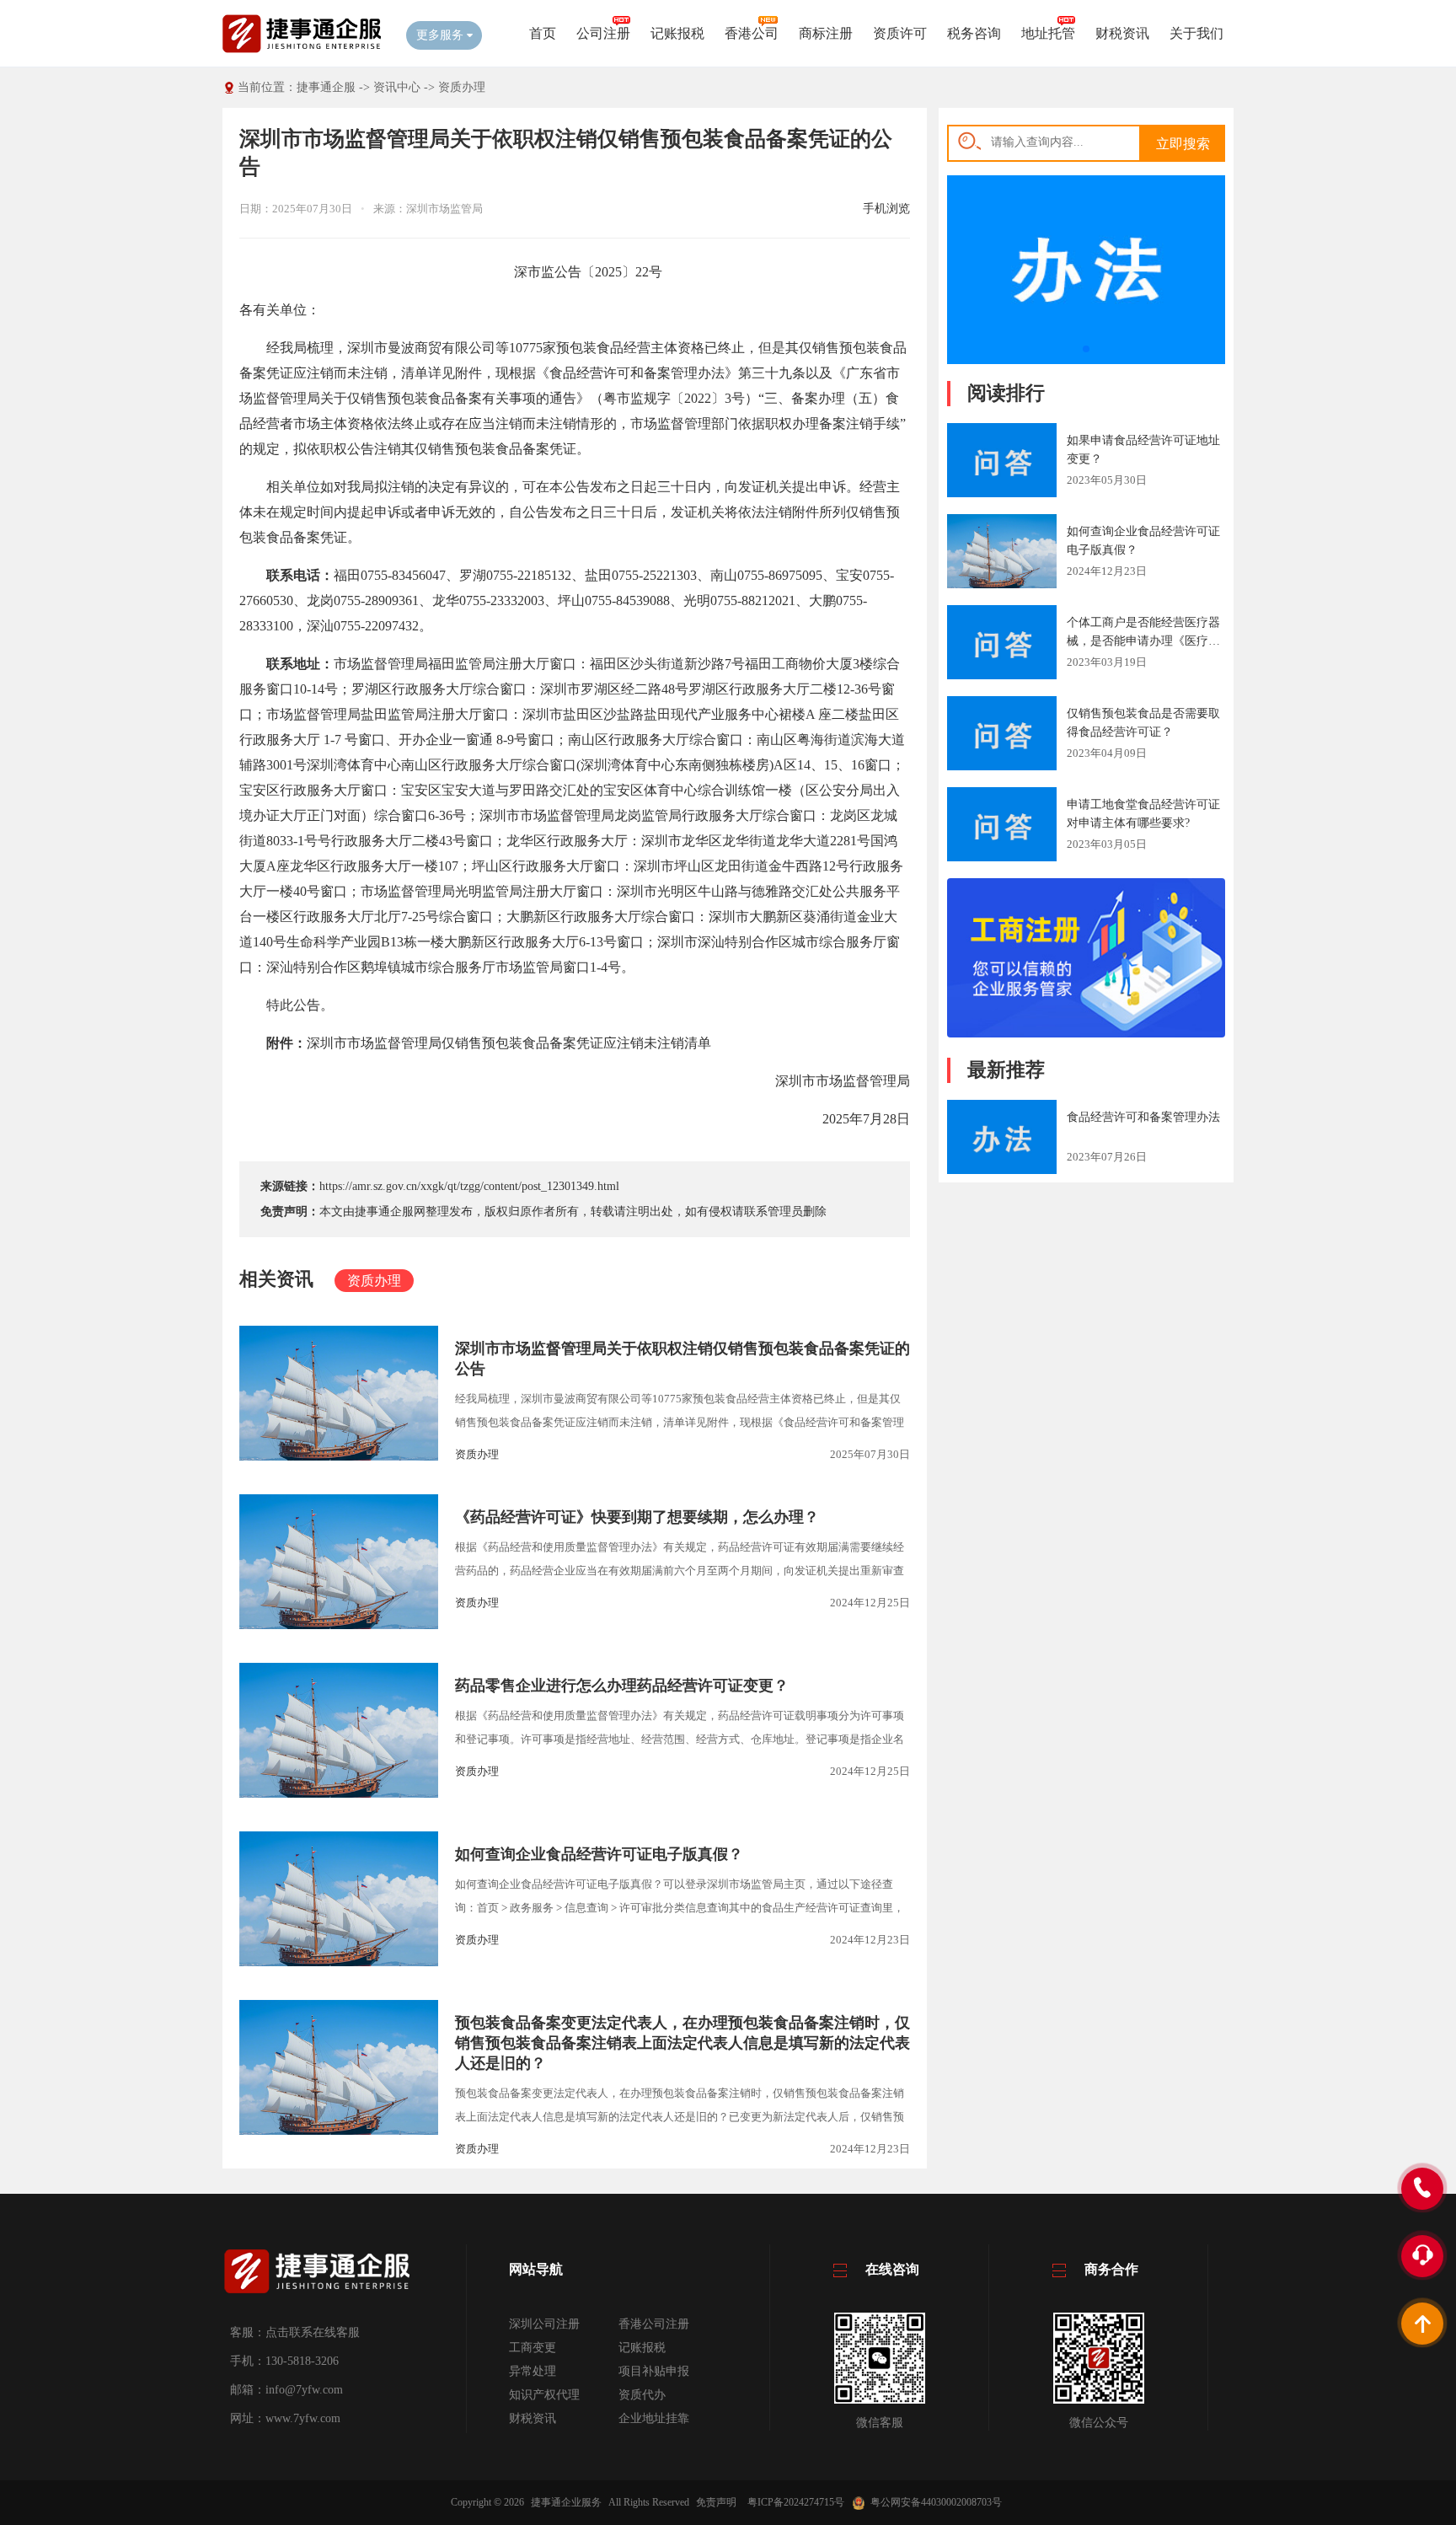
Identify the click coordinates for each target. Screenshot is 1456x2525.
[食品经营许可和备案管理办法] (1086, 360)
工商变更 (533, 2348)
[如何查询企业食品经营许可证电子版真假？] (1002, 552)
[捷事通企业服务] (302, 51)
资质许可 (900, 33)
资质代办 (642, 2395)
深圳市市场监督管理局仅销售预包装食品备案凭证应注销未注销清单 (509, 1043)
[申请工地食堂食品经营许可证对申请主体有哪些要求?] (1002, 827)
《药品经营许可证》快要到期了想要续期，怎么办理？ (637, 1517)
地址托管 (1048, 33)
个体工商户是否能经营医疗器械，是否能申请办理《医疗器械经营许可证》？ (1143, 641)
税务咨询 (974, 33)
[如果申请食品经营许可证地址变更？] (1002, 463)
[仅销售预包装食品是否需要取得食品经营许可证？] (1002, 736)
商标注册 (826, 33)
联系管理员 (773, 1212)
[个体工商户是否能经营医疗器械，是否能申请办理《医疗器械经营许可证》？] (1002, 645)
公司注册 (603, 33)
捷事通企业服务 (566, 2502)
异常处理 (533, 2371)
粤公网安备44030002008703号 (936, 2502)
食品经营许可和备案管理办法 (1143, 1117)
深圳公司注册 (544, 2324)
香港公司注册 (654, 2324)
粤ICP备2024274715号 (796, 2502)
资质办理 (462, 87)
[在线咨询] (1086, 1034)
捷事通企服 (326, 87)
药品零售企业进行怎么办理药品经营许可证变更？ (622, 1686)
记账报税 (677, 33)
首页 (543, 33)
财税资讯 (1122, 33)
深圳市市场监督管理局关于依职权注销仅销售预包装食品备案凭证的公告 (682, 1359)
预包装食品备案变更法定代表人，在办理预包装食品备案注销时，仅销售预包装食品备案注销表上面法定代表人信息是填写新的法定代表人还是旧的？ (682, 2043)
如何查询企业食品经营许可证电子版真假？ (599, 1854)
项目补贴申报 (654, 2371)
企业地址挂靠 (654, 2418)
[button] (1086, 349)
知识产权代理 (544, 2395)
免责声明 (716, 2502)
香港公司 (752, 33)
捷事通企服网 (390, 1212)
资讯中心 (397, 87)
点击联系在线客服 (313, 2332)
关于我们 (1196, 33)
